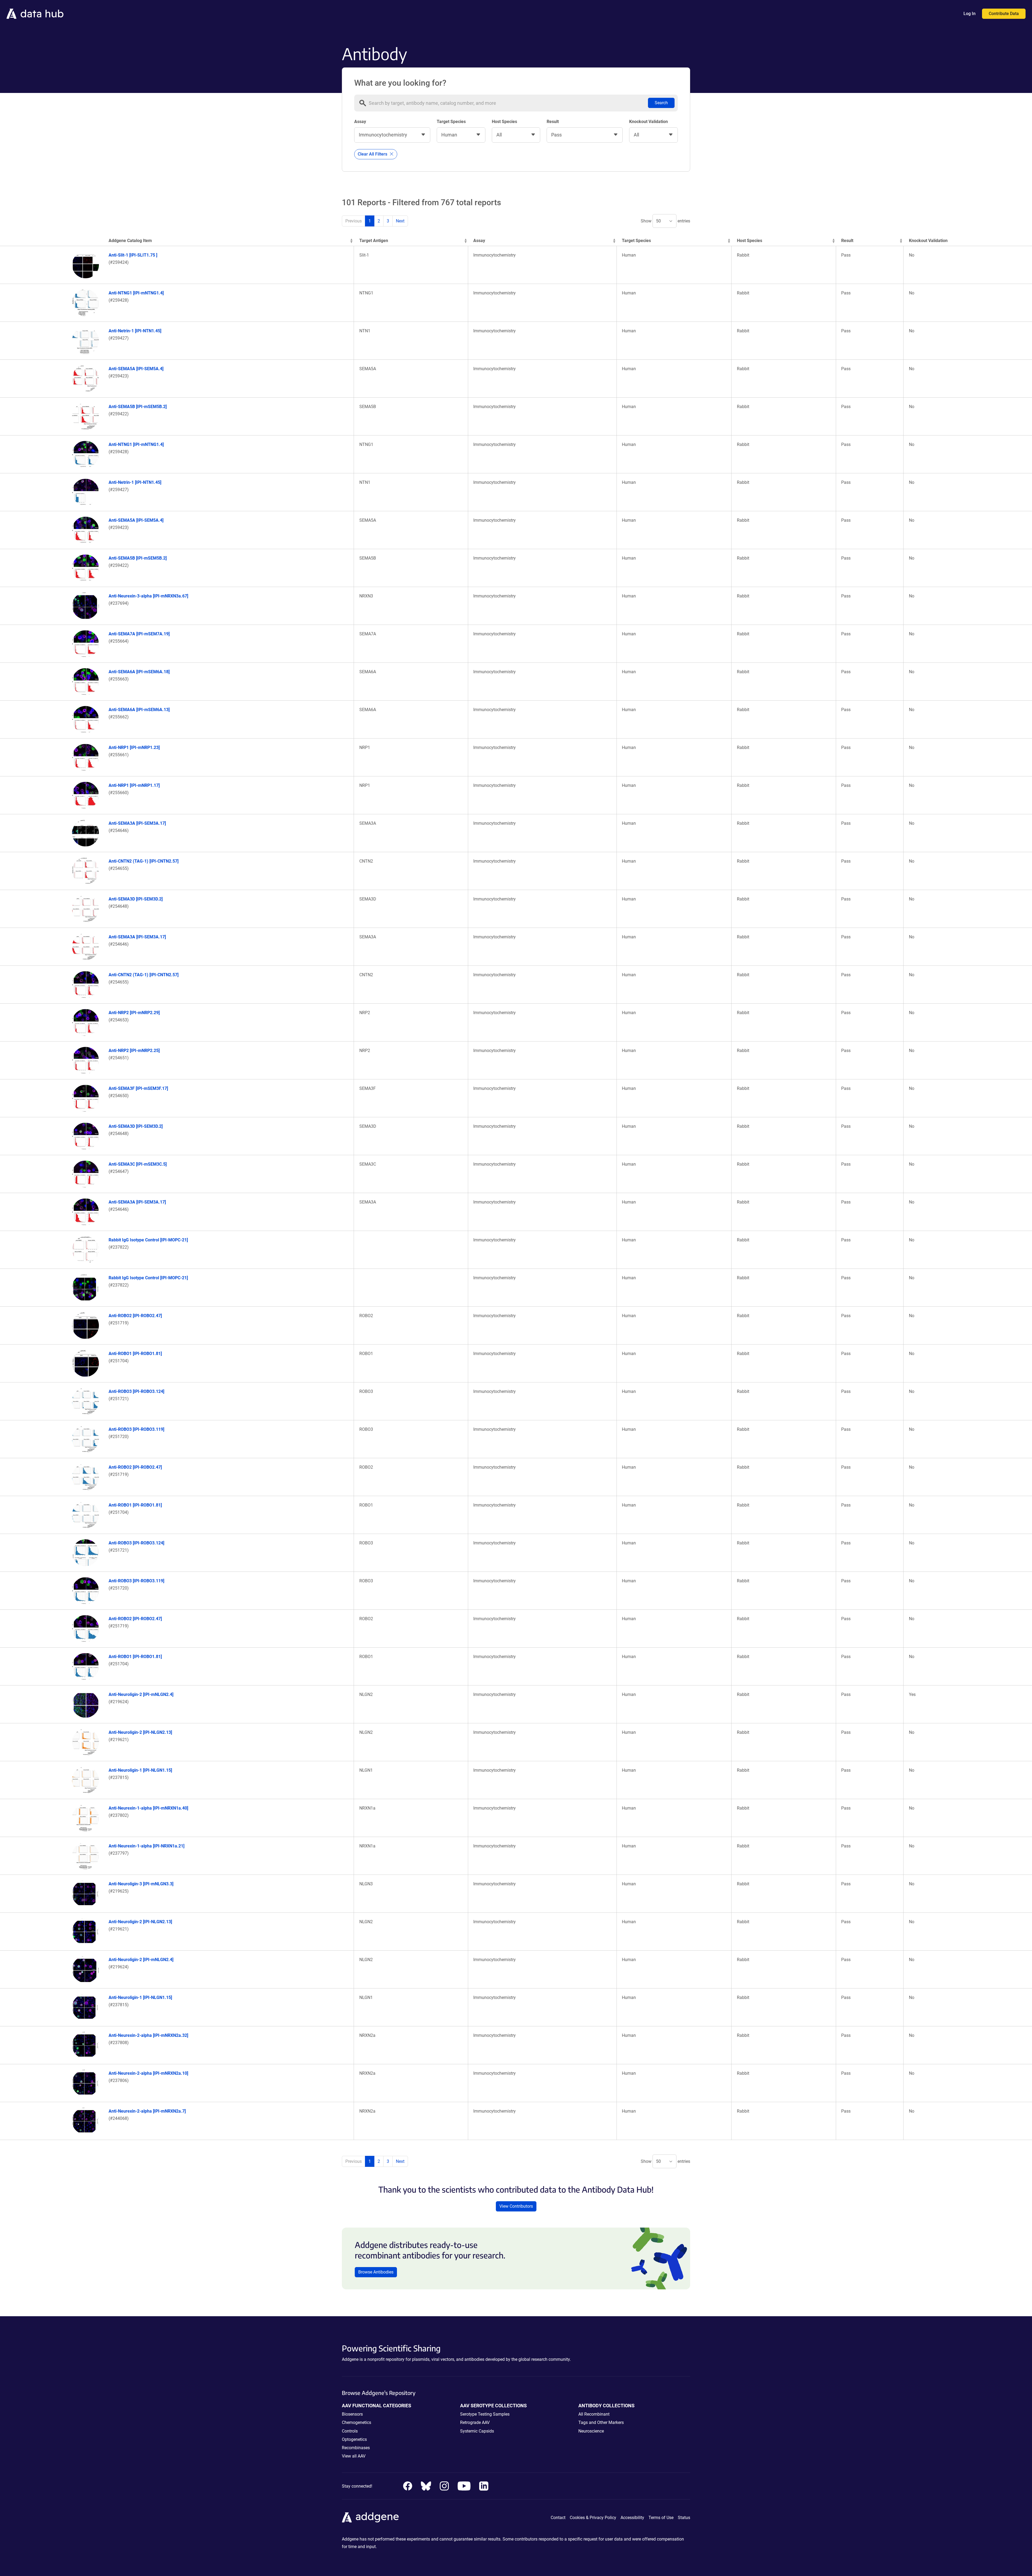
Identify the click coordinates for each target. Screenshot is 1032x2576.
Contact (558, 2518)
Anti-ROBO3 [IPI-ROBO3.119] (136, 1429)
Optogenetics (354, 2439)
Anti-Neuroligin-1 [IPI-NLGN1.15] (140, 1770)
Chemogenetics (356, 2422)
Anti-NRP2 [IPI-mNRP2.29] (134, 1013)
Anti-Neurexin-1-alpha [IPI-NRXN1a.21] (146, 1846)
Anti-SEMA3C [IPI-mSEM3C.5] (138, 1164)
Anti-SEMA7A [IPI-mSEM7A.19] (139, 634)
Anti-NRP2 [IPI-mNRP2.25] (134, 1051)
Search (661, 103)
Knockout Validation (648, 122)
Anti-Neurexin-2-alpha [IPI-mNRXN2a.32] (148, 2035)
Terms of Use (661, 2518)
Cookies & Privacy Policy (593, 2518)
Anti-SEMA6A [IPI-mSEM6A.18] (139, 672)
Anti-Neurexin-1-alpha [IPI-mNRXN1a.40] (148, 1808)
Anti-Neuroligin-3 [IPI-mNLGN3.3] (141, 1884)
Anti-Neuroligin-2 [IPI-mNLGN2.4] (141, 1694)
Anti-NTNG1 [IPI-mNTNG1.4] (136, 293)
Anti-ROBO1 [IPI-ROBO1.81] (135, 1354)
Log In (970, 14)
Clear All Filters (373, 154)
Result (553, 122)
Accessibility (632, 2518)
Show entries (665, 221)
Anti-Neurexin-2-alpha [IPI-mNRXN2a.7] (147, 2111)
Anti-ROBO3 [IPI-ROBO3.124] (136, 1391)
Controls (350, 2431)
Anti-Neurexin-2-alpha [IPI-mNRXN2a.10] (148, 2073)
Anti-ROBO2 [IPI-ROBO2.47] (135, 1316)
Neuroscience (591, 2431)
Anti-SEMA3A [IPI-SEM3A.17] (137, 823)
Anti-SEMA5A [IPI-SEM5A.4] (136, 369)
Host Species (504, 122)
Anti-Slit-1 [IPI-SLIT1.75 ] (133, 255)
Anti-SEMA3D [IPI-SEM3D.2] (136, 899)
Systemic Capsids (477, 2431)
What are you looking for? (400, 83)
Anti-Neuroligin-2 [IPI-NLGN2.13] (140, 1732)
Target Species (451, 122)
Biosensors (352, 2414)
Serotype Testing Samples (485, 2414)
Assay (360, 122)
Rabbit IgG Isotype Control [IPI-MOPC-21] (148, 1240)
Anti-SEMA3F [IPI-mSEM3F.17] (138, 1088)
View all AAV (354, 2456)
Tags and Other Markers (601, 2422)
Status (684, 2518)
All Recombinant (594, 2414)
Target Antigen (374, 241)
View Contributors (516, 2206)
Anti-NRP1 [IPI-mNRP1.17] (134, 785)
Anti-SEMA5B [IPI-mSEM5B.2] (138, 407)
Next (400, 221)
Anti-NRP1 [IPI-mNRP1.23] (134, 747)
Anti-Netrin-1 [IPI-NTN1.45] (135, 331)
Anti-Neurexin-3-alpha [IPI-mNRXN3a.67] (148, 596)
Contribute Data (1004, 14)
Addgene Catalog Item (130, 241)
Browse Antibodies (376, 2272)
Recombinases (356, 2448)
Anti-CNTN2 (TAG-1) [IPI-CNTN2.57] (144, 861)
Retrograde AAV (475, 2422)
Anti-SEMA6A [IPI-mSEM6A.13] (139, 710)
